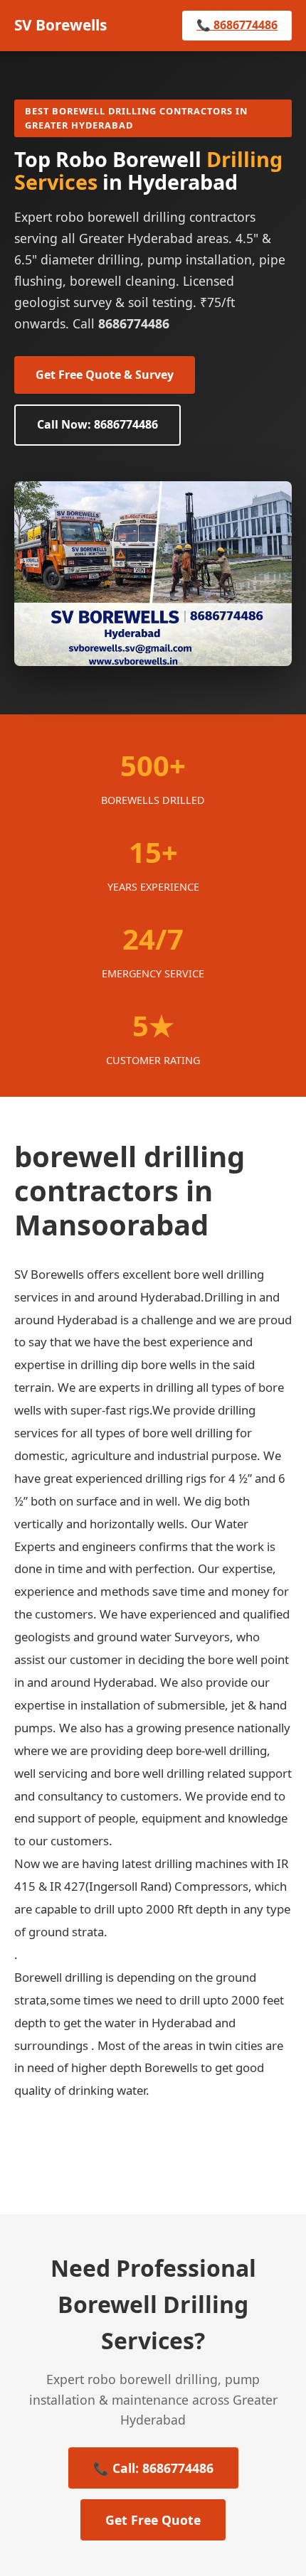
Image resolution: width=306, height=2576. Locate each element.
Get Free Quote (153, 2520)
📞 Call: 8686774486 (153, 2468)
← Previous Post (83, 2150)
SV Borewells (60, 25)
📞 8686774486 (237, 25)
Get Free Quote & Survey (105, 375)
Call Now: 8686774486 (97, 424)
